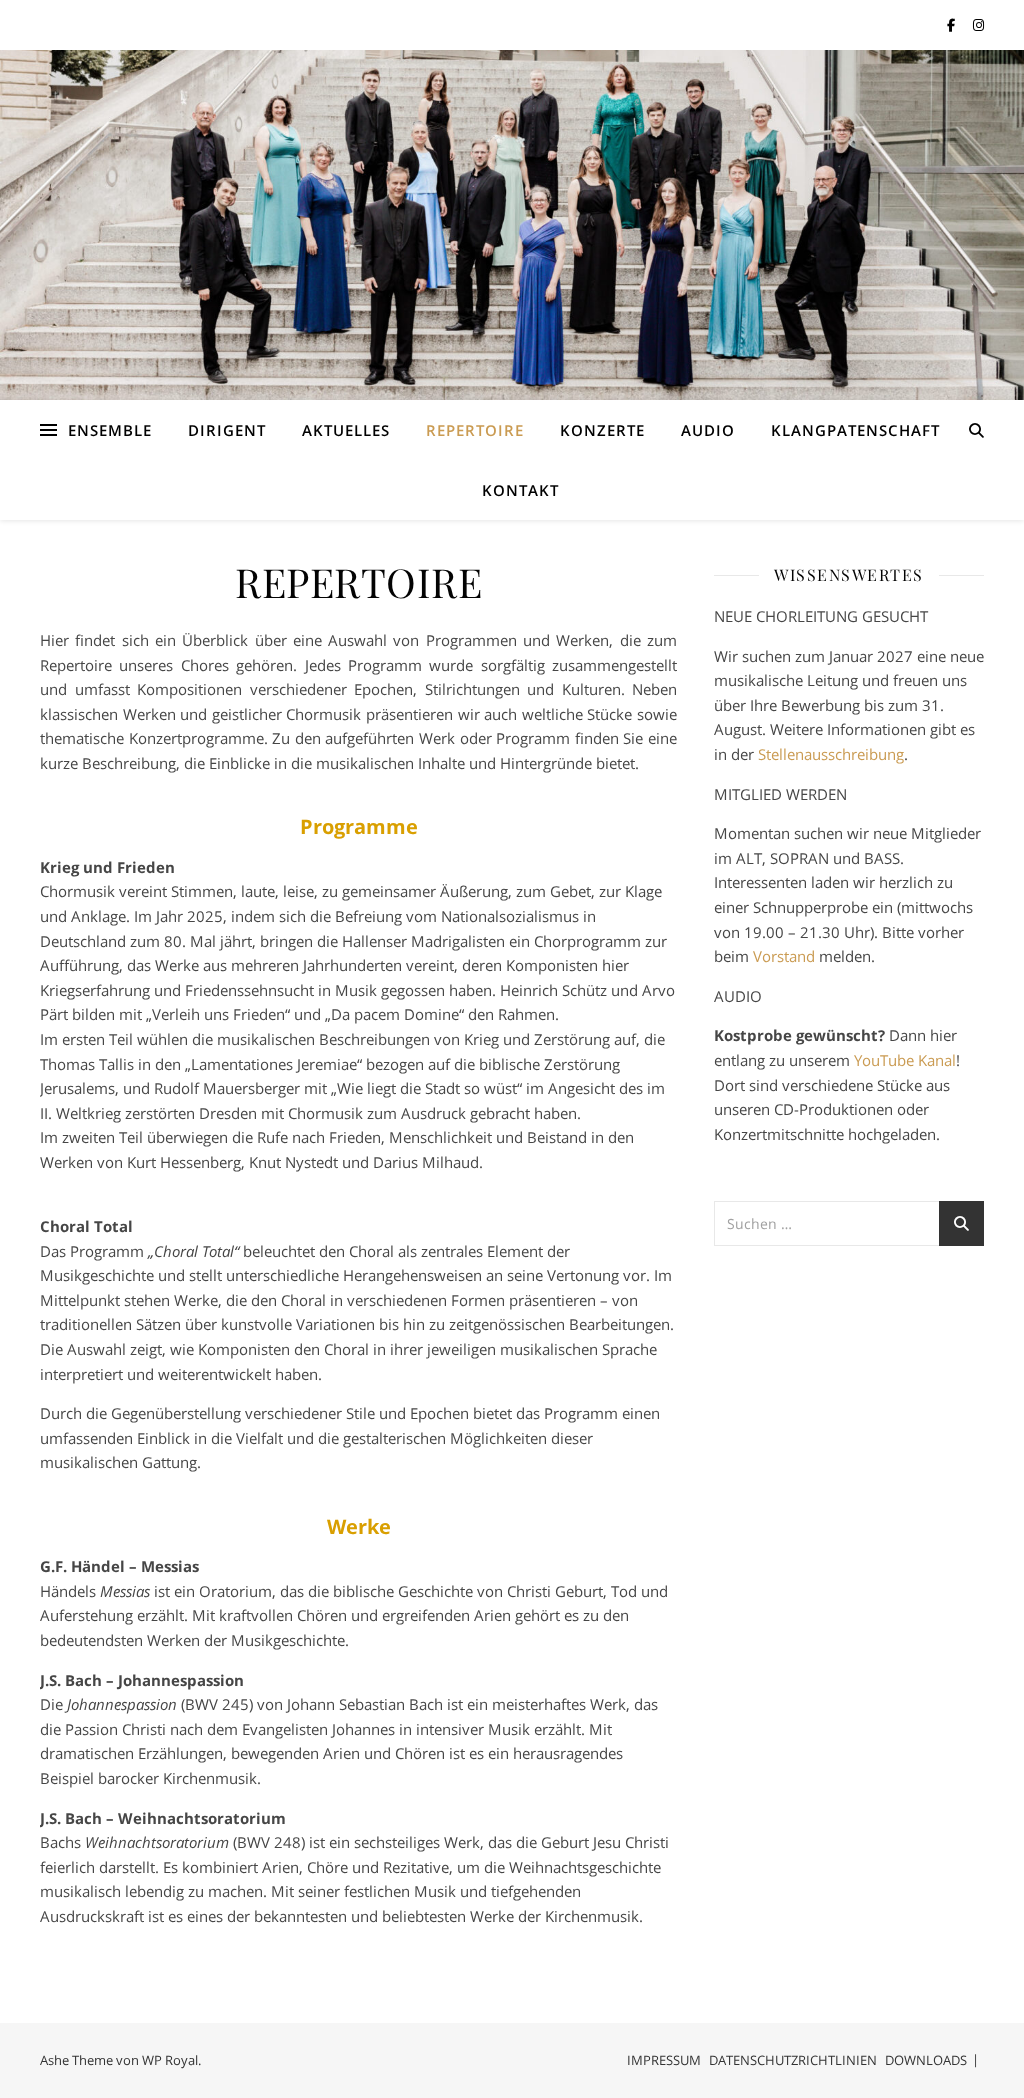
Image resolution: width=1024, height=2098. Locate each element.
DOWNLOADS (926, 2060)
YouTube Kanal (905, 1060)
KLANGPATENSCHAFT (855, 430)
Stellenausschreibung (831, 754)
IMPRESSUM (664, 2060)
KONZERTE (602, 430)
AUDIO (708, 430)
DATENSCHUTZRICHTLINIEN (793, 2060)
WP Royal (170, 2060)
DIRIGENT (227, 430)
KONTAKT (520, 490)
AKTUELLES (346, 430)
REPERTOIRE (475, 430)
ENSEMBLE (110, 430)
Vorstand (784, 956)
